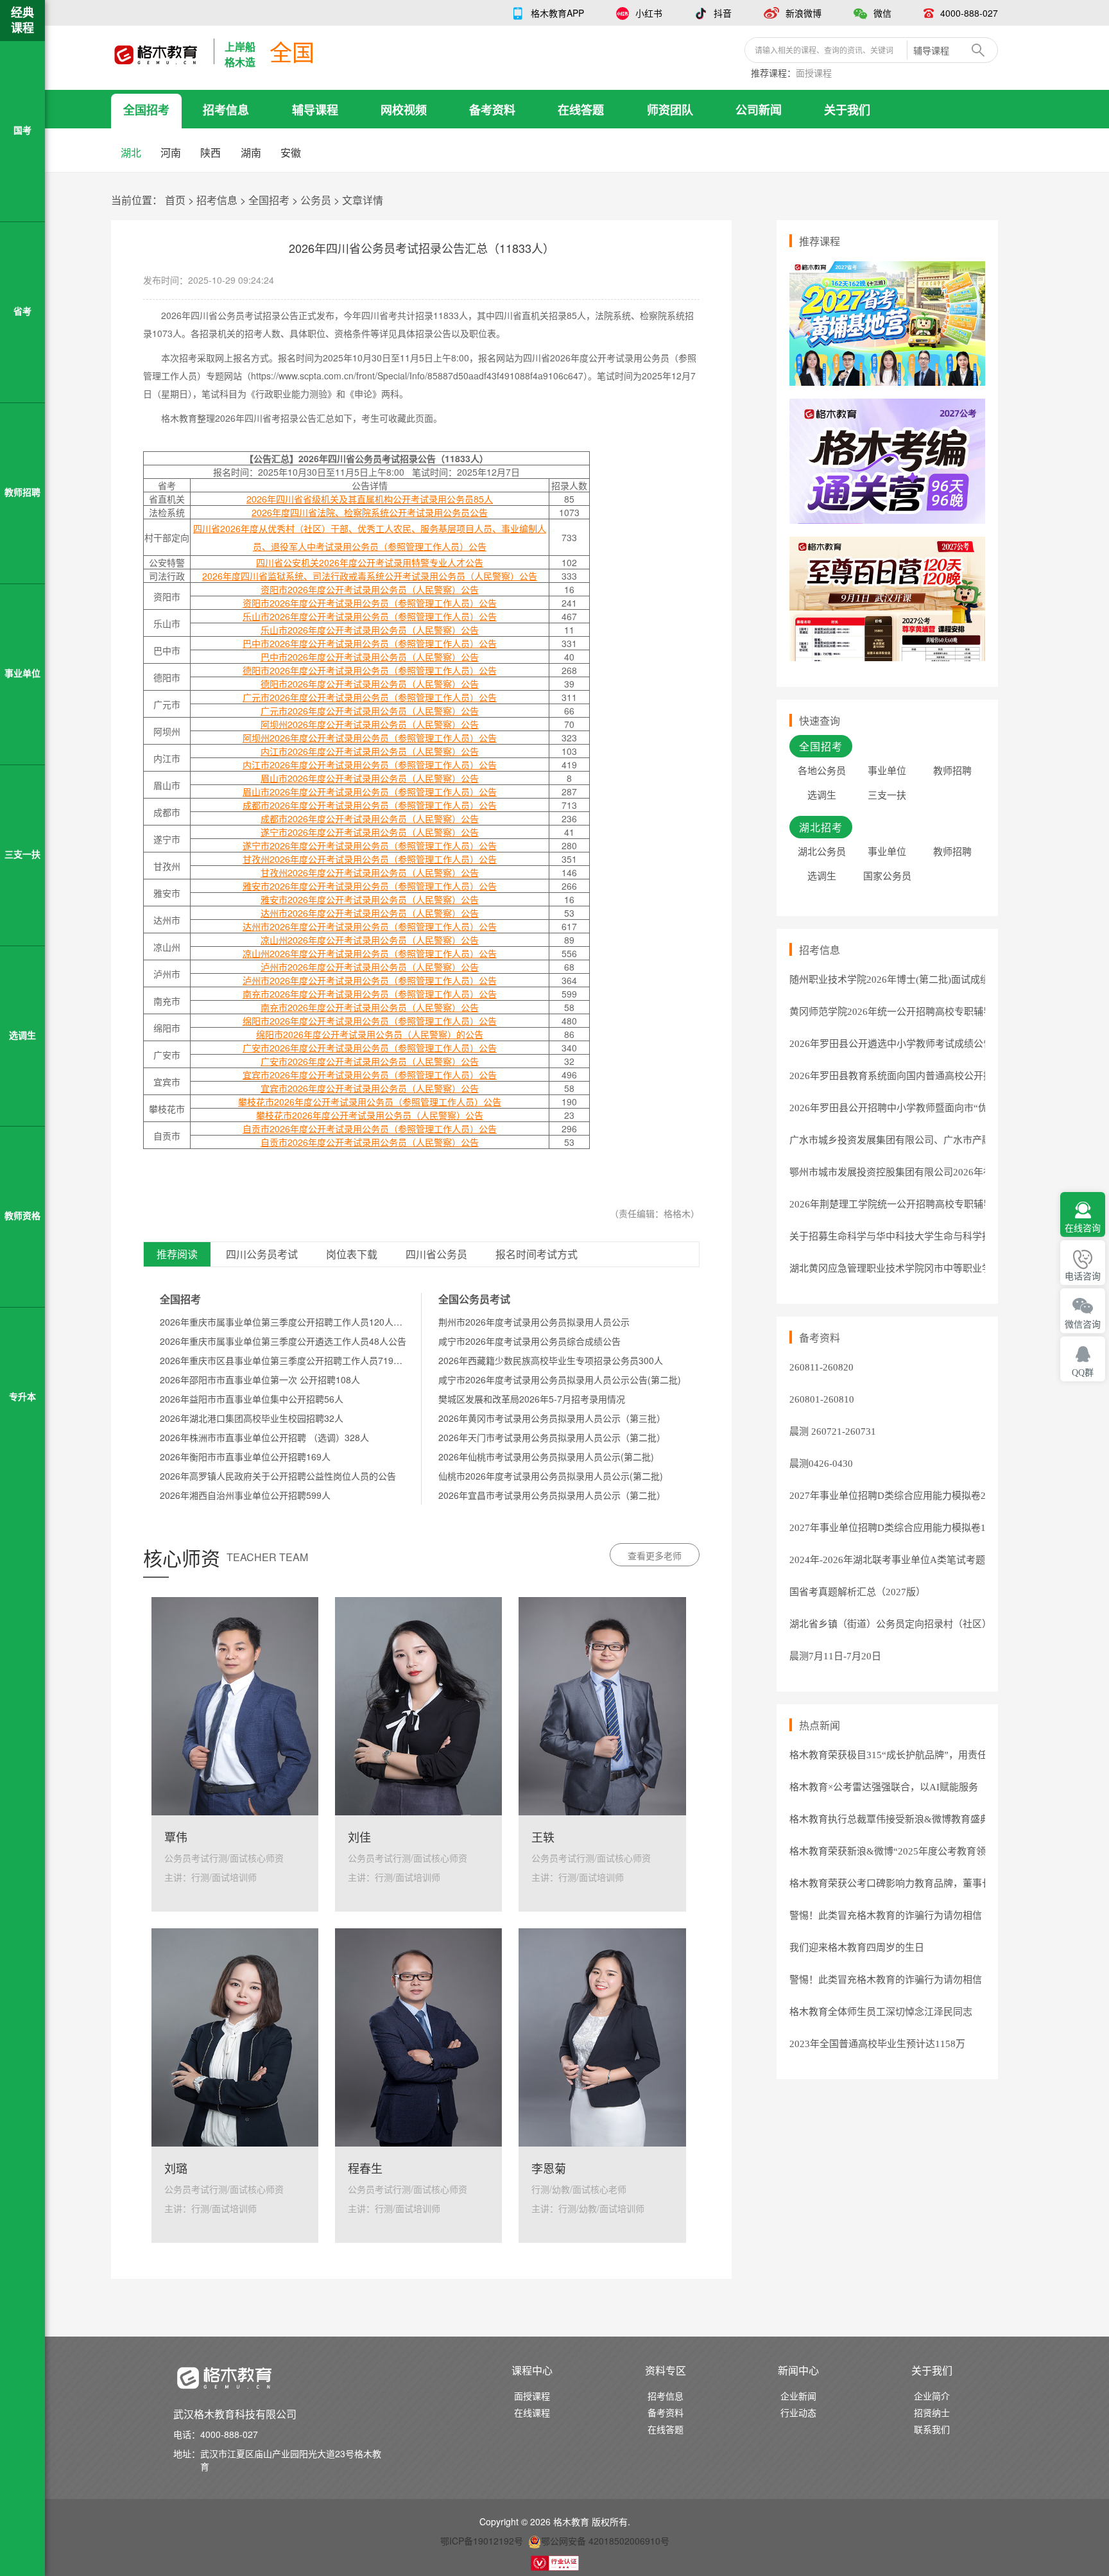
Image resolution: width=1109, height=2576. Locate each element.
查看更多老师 (655, 1555)
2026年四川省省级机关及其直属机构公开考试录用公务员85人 (370, 499)
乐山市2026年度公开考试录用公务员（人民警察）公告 (370, 630)
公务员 (316, 200)
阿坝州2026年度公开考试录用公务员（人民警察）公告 (370, 724)
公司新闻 (759, 110)
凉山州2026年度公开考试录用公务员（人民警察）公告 (370, 940)
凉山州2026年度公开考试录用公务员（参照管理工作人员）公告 (370, 953)
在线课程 (532, 2412)
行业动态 (798, 2412)
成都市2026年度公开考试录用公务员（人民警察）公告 (370, 818)
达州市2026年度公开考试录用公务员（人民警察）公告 (370, 913)
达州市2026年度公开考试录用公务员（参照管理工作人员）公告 (370, 926)
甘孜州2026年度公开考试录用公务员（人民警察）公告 (370, 872)
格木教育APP (557, 13)
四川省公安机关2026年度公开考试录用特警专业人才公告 (370, 562)
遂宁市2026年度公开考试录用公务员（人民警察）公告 (370, 832)
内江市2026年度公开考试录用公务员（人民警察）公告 (370, 751)
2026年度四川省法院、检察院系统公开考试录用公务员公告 (370, 512)
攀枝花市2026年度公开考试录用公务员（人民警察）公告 (370, 1115)
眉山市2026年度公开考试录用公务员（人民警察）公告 (370, 778)
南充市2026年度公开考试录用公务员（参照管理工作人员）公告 (370, 994)
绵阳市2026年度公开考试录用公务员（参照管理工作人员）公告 (370, 1021)
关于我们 (847, 110)
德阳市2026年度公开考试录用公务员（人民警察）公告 (370, 684)
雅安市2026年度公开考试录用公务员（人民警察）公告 (370, 899)
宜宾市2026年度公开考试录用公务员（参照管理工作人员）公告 (370, 1075)
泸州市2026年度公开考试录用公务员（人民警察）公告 (370, 967)
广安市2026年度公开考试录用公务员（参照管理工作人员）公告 (370, 1048)
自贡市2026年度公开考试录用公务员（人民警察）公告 (370, 1142)
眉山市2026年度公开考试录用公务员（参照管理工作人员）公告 (370, 791)
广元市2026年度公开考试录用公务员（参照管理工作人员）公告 (370, 697)
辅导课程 (315, 110)
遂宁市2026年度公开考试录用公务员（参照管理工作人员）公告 (370, 845)
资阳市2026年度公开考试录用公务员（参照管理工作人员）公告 (370, 603)
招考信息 (226, 110)
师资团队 (670, 110)
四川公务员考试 (262, 1255)
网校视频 (404, 110)
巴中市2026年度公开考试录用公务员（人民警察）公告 (370, 657)
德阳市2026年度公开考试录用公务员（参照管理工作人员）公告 (370, 670)
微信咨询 (1083, 1325)
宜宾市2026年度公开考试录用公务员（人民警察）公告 (370, 1088)
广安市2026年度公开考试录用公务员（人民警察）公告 (370, 1061)
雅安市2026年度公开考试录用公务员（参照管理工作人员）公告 (370, 886)
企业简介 (932, 2396)
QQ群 (1083, 1373)
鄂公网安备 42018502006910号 (605, 2541)
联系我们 (932, 2429)
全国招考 (146, 110)
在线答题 (581, 110)
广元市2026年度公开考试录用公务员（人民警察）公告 (370, 711)
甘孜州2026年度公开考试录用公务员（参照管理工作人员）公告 (370, 859)
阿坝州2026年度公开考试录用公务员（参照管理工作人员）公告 (370, 738)
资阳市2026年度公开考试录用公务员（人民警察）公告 (370, 589)
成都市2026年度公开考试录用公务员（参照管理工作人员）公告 (370, 805)
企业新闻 (798, 2396)
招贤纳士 (932, 2412)
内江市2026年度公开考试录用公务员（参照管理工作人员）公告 (370, 765)
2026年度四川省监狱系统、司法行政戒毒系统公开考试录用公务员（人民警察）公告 (370, 576)
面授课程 (814, 73)
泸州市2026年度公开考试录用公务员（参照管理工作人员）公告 (370, 980)
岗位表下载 (352, 1255)
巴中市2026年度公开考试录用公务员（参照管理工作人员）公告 (370, 643)
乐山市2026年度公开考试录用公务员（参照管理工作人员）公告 (370, 616)
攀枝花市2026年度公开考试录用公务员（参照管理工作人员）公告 (370, 1102)
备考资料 (492, 110)
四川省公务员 (436, 1255)
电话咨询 (1083, 1276)
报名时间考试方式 (537, 1255)
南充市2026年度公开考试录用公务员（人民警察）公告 (370, 1007)
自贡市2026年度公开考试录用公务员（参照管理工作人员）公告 (370, 1128)
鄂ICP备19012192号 (482, 2541)
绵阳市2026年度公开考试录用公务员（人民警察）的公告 (370, 1034)
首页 (175, 200)
